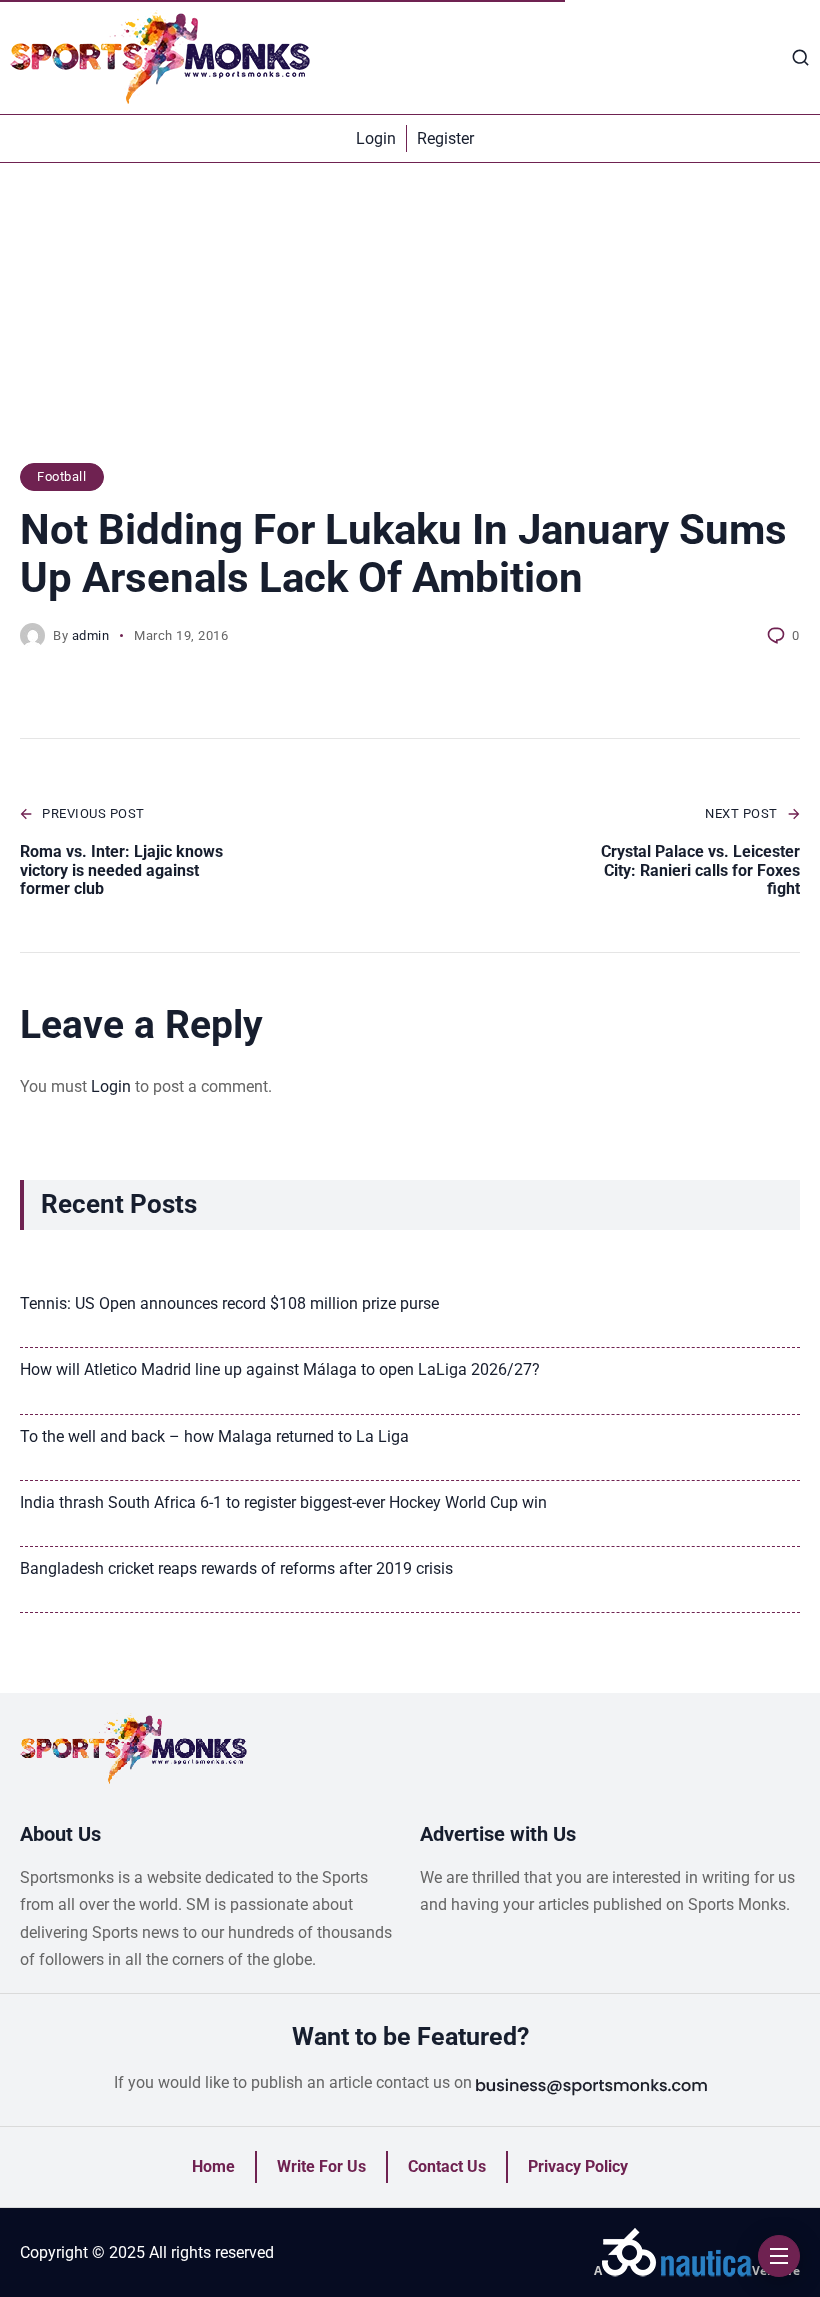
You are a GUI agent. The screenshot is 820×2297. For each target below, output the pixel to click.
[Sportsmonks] (160, 57)
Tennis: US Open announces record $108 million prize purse (229, 1303)
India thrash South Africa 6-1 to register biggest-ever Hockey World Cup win (283, 1502)
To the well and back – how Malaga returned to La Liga (214, 1436)
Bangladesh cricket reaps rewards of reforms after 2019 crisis (236, 1568)
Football (61, 476)
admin (91, 635)
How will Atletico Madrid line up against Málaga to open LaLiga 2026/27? (280, 1369)
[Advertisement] (410, 323)
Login (111, 1086)
